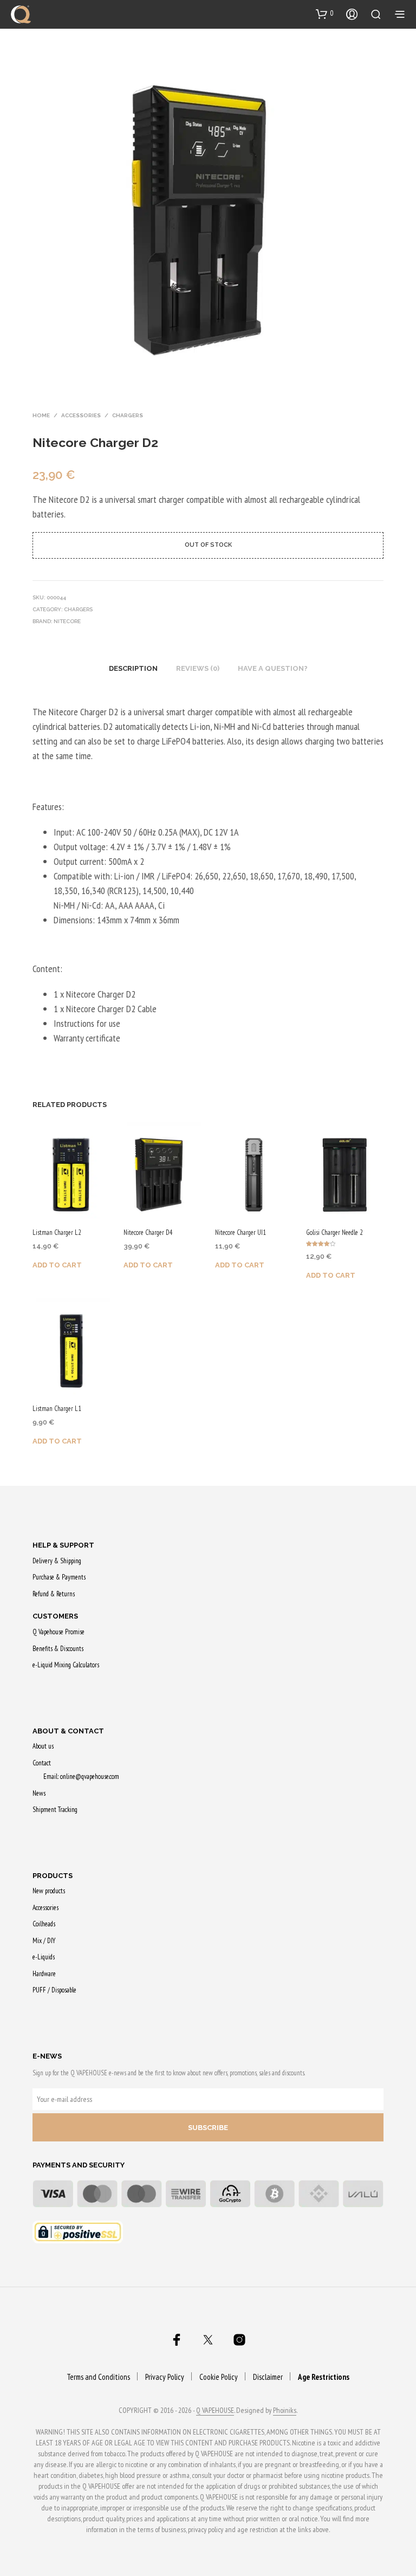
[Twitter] (208, 2340)
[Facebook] (177, 2340)
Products (53, 1876)
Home (41, 415)
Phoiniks (285, 2411)
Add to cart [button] (57, 1265)
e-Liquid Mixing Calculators (66, 1665)
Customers (55, 1616)
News (39, 1793)
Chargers (128, 415)
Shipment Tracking (55, 1810)
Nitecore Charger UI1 (240, 1232)
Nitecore (67, 621)
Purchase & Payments (59, 1577)
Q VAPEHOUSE (215, 2411)
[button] (325, 14)
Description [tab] (133, 668)
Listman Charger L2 (57, 1232)
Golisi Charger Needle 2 (334, 1232)
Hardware (44, 1974)
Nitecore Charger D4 (148, 1232)
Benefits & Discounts (58, 1649)
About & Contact (68, 1731)
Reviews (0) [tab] (198, 668)
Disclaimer (268, 2377)
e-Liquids (44, 1957)
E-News (47, 2056)
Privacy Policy (165, 2377)
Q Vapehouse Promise (58, 1632)
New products (49, 1891)
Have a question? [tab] (273, 668)
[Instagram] (239, 2340)
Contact (42, 1763)
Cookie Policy (219, 2377)
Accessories (81, 415)
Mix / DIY (44, 1941)
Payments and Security (79, 2165)
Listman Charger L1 (57, 1409)
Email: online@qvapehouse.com (81, 1776)
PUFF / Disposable (54, 1990)
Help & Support (63, 1545)
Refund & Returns (54, 1594)
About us (43, 1746)
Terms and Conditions (98, 2377)
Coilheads (44, 1924)
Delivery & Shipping (57, 1561)
